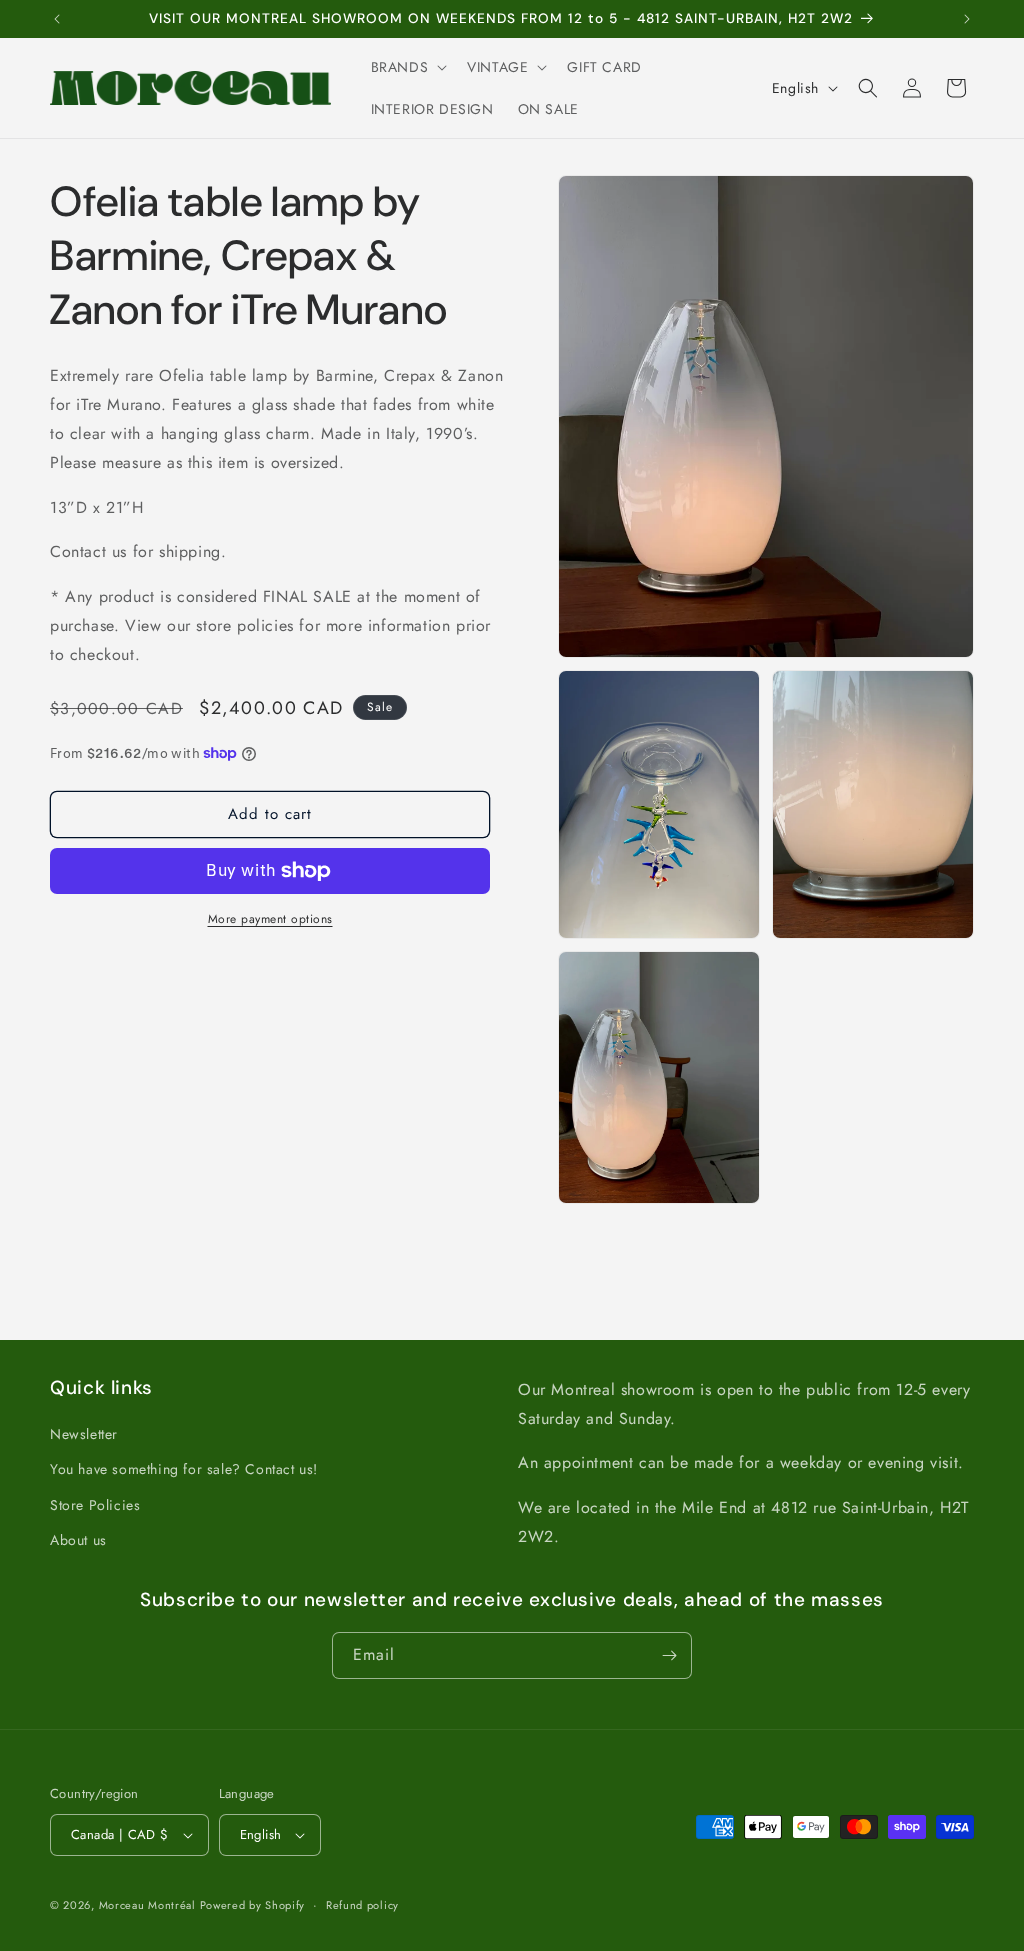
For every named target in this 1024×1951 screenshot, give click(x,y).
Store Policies (95, 1505)
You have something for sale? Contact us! (184, 1469)
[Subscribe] (669, 1655)
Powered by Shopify (253, 1905)
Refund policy (362, 1905)
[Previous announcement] (57, 19)
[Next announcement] (967, 19)
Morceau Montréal (149, 1905)
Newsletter (84, 1434)
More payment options (270, 919)
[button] (407, 67)
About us (78, 1540)
